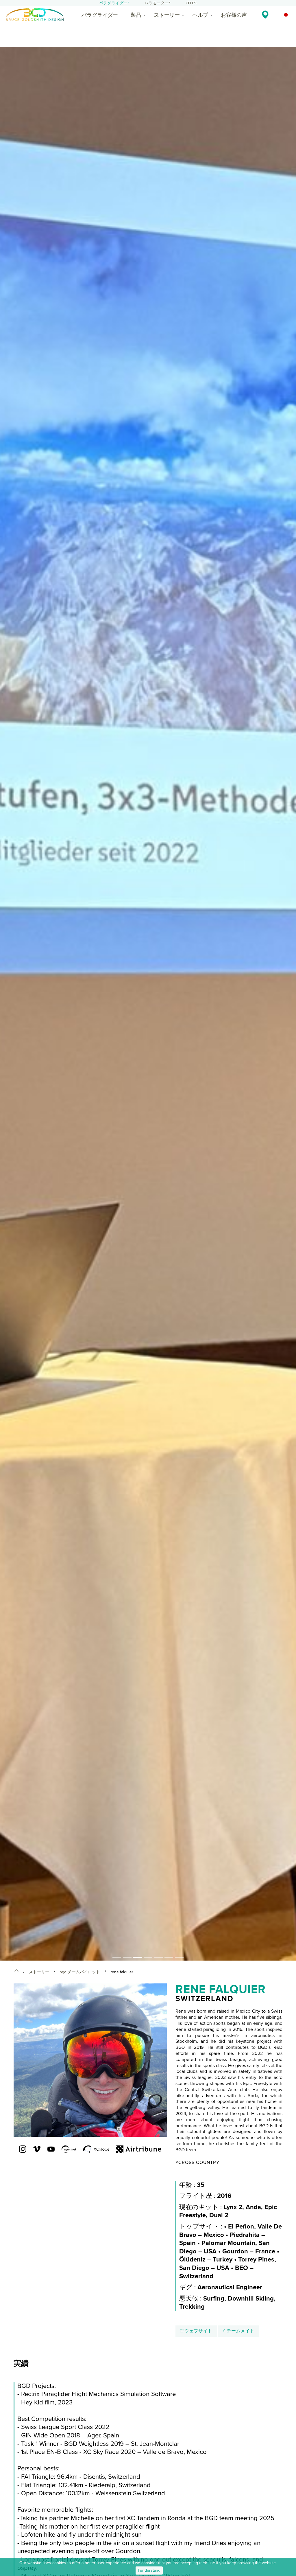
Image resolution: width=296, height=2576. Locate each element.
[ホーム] (16, 1972)
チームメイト (240, 2331)
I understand (149, 2570)
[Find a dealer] (265, 14)
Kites (191, 3)
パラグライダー (100, 15)
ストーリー (167, 15)
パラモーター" (158, 3)
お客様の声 (234, 15)
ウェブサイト (198, 2331)
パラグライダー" (114, 3)
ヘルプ (200, 15)
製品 (136, 15)
